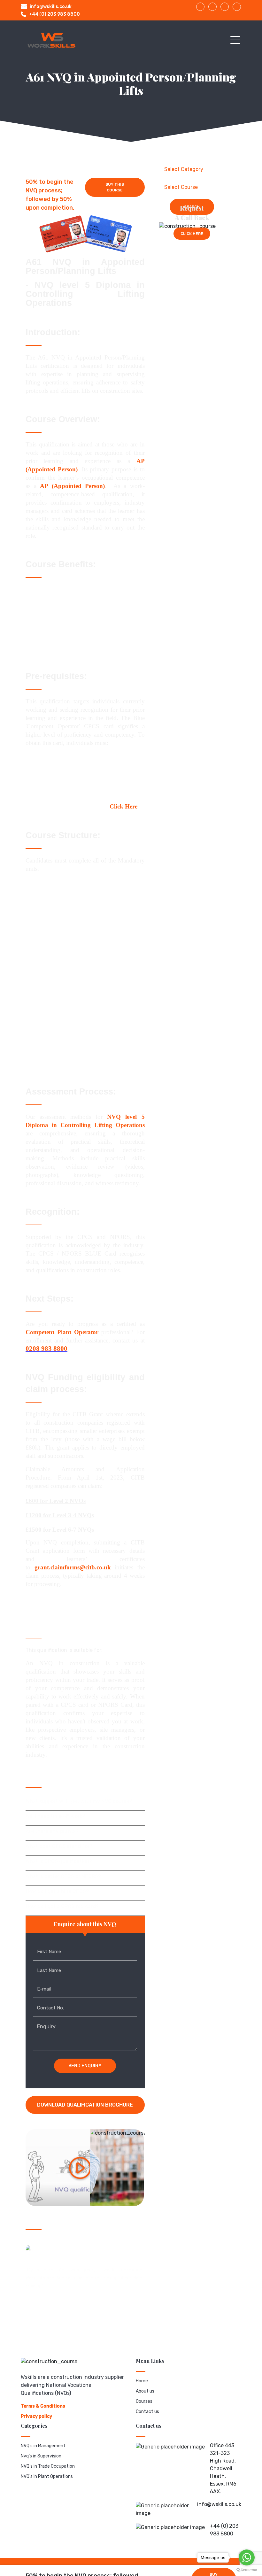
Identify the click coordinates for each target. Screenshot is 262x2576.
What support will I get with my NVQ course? (79, 1801)
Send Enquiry (85, 2066)
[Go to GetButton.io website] (247, 2570)
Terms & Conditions (43, 2406)
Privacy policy (36, 2416)
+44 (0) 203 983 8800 (54, 14)
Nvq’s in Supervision (41, 2456)
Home (142, 2381)
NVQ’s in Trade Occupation (48, 2466)
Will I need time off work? (55, 1816)
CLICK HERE (192, 234)
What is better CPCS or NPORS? (63, 1876)
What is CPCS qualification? (59, 1861)
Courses (144, 2401)
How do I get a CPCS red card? (62, 1906)
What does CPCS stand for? (59, 1846)
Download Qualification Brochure (85, 2105)
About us (145, 2391)
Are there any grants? (52, 1831)
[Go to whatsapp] (247, 2557)
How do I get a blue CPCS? (57, 1891)
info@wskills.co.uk (51, 7)
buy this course (115, 187)
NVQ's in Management (43, 2446)
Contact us (147, 2412)
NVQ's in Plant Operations (47, 2476)
